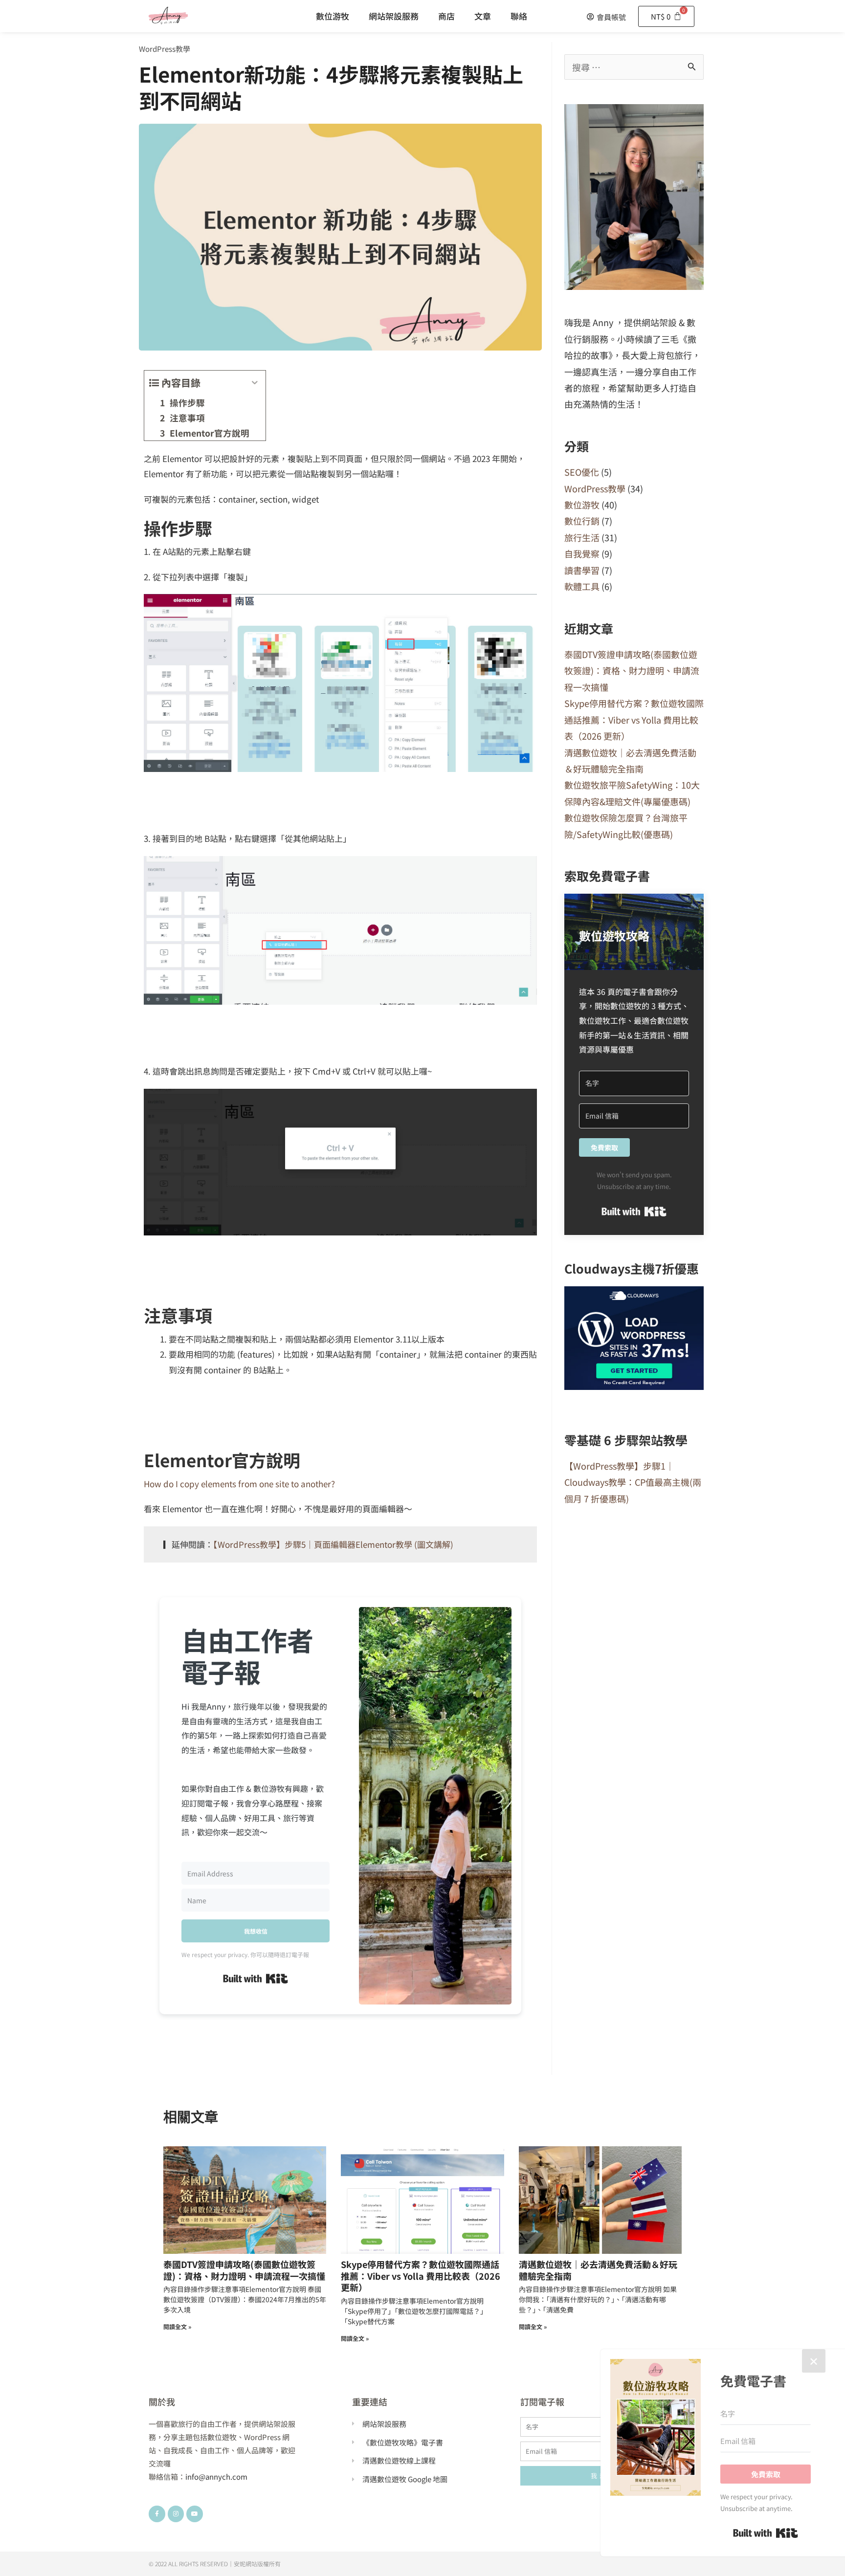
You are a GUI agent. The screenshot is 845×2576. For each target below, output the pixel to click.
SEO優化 (582, 472)
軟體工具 (582, 586)
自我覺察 (582, 553)
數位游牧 (333, 16)
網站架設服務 (394, 16)
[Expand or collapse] (255, 383)
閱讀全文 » (177, 2326)
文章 (483, 16)
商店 (446, 16)
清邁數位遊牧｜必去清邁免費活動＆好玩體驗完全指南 (598, 2270)
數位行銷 (582, 521)
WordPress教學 (165, 49)
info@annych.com (216, 2477)
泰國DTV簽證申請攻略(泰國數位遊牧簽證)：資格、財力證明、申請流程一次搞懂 (632, 671)
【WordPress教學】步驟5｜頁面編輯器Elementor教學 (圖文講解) (333, 1544)
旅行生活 (582, 537)
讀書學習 (582, 570)
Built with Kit (256, 1979)
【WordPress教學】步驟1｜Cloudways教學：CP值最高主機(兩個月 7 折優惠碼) (633, 1482)
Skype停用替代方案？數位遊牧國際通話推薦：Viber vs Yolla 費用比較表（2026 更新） (634, 719)
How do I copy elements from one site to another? (239, 1484)
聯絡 (519, 16)
